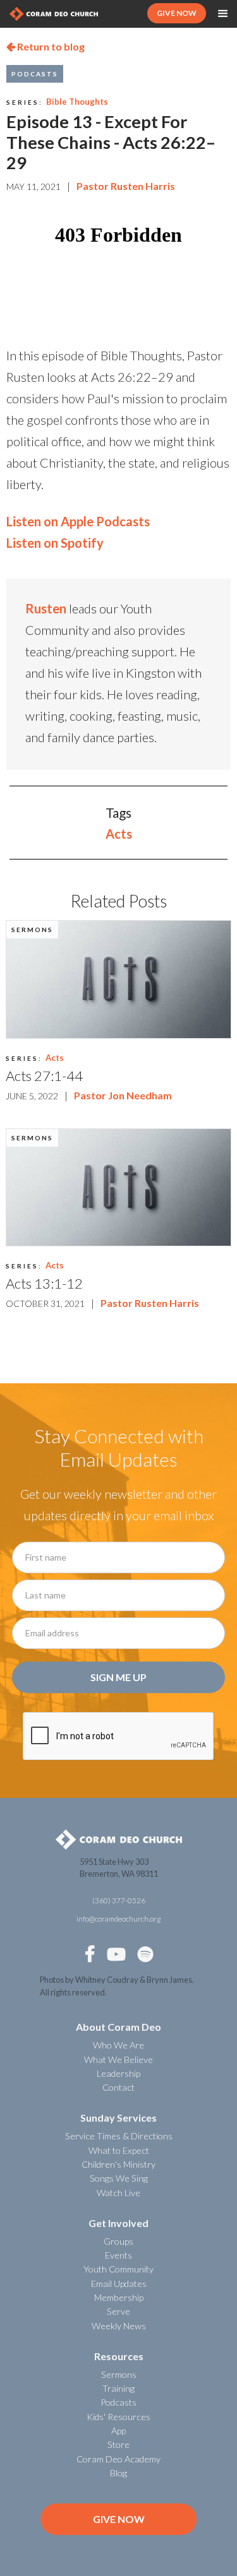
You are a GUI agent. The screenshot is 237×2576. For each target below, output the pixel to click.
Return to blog (46, 46)
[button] (223, 14)
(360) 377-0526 (119, 1900)
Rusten (46, 608)
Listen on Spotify (55, 543)
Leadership (118, 2073)
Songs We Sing (119, 2178)
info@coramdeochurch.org (118, 1919)
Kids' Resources (118, 2417)
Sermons (32, 930)
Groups (118, 2241)
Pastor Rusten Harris (126, 186)
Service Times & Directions (119, 2136)
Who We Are (118, 2045)
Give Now (119, 2519)
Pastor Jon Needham (123, 1095)
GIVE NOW (177, 13)
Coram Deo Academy (118, 2459)
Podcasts (35, 74)
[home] (54, 14)
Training (118, 2388)
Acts (119, 834)
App (118, 2431)
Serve (118, 2311)
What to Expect (119, 2150)
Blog (118, 2473)
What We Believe (118, 2059)
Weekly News (119, 2326)
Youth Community (118, 2269)
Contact (118, 2087)
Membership (119, 2297)
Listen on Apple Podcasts (78, 521)
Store (118, 2444)
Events (118, 2255)
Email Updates (119, 2284)
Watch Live (118, 2193)
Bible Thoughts (77, 102)
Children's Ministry (118, 2164)
